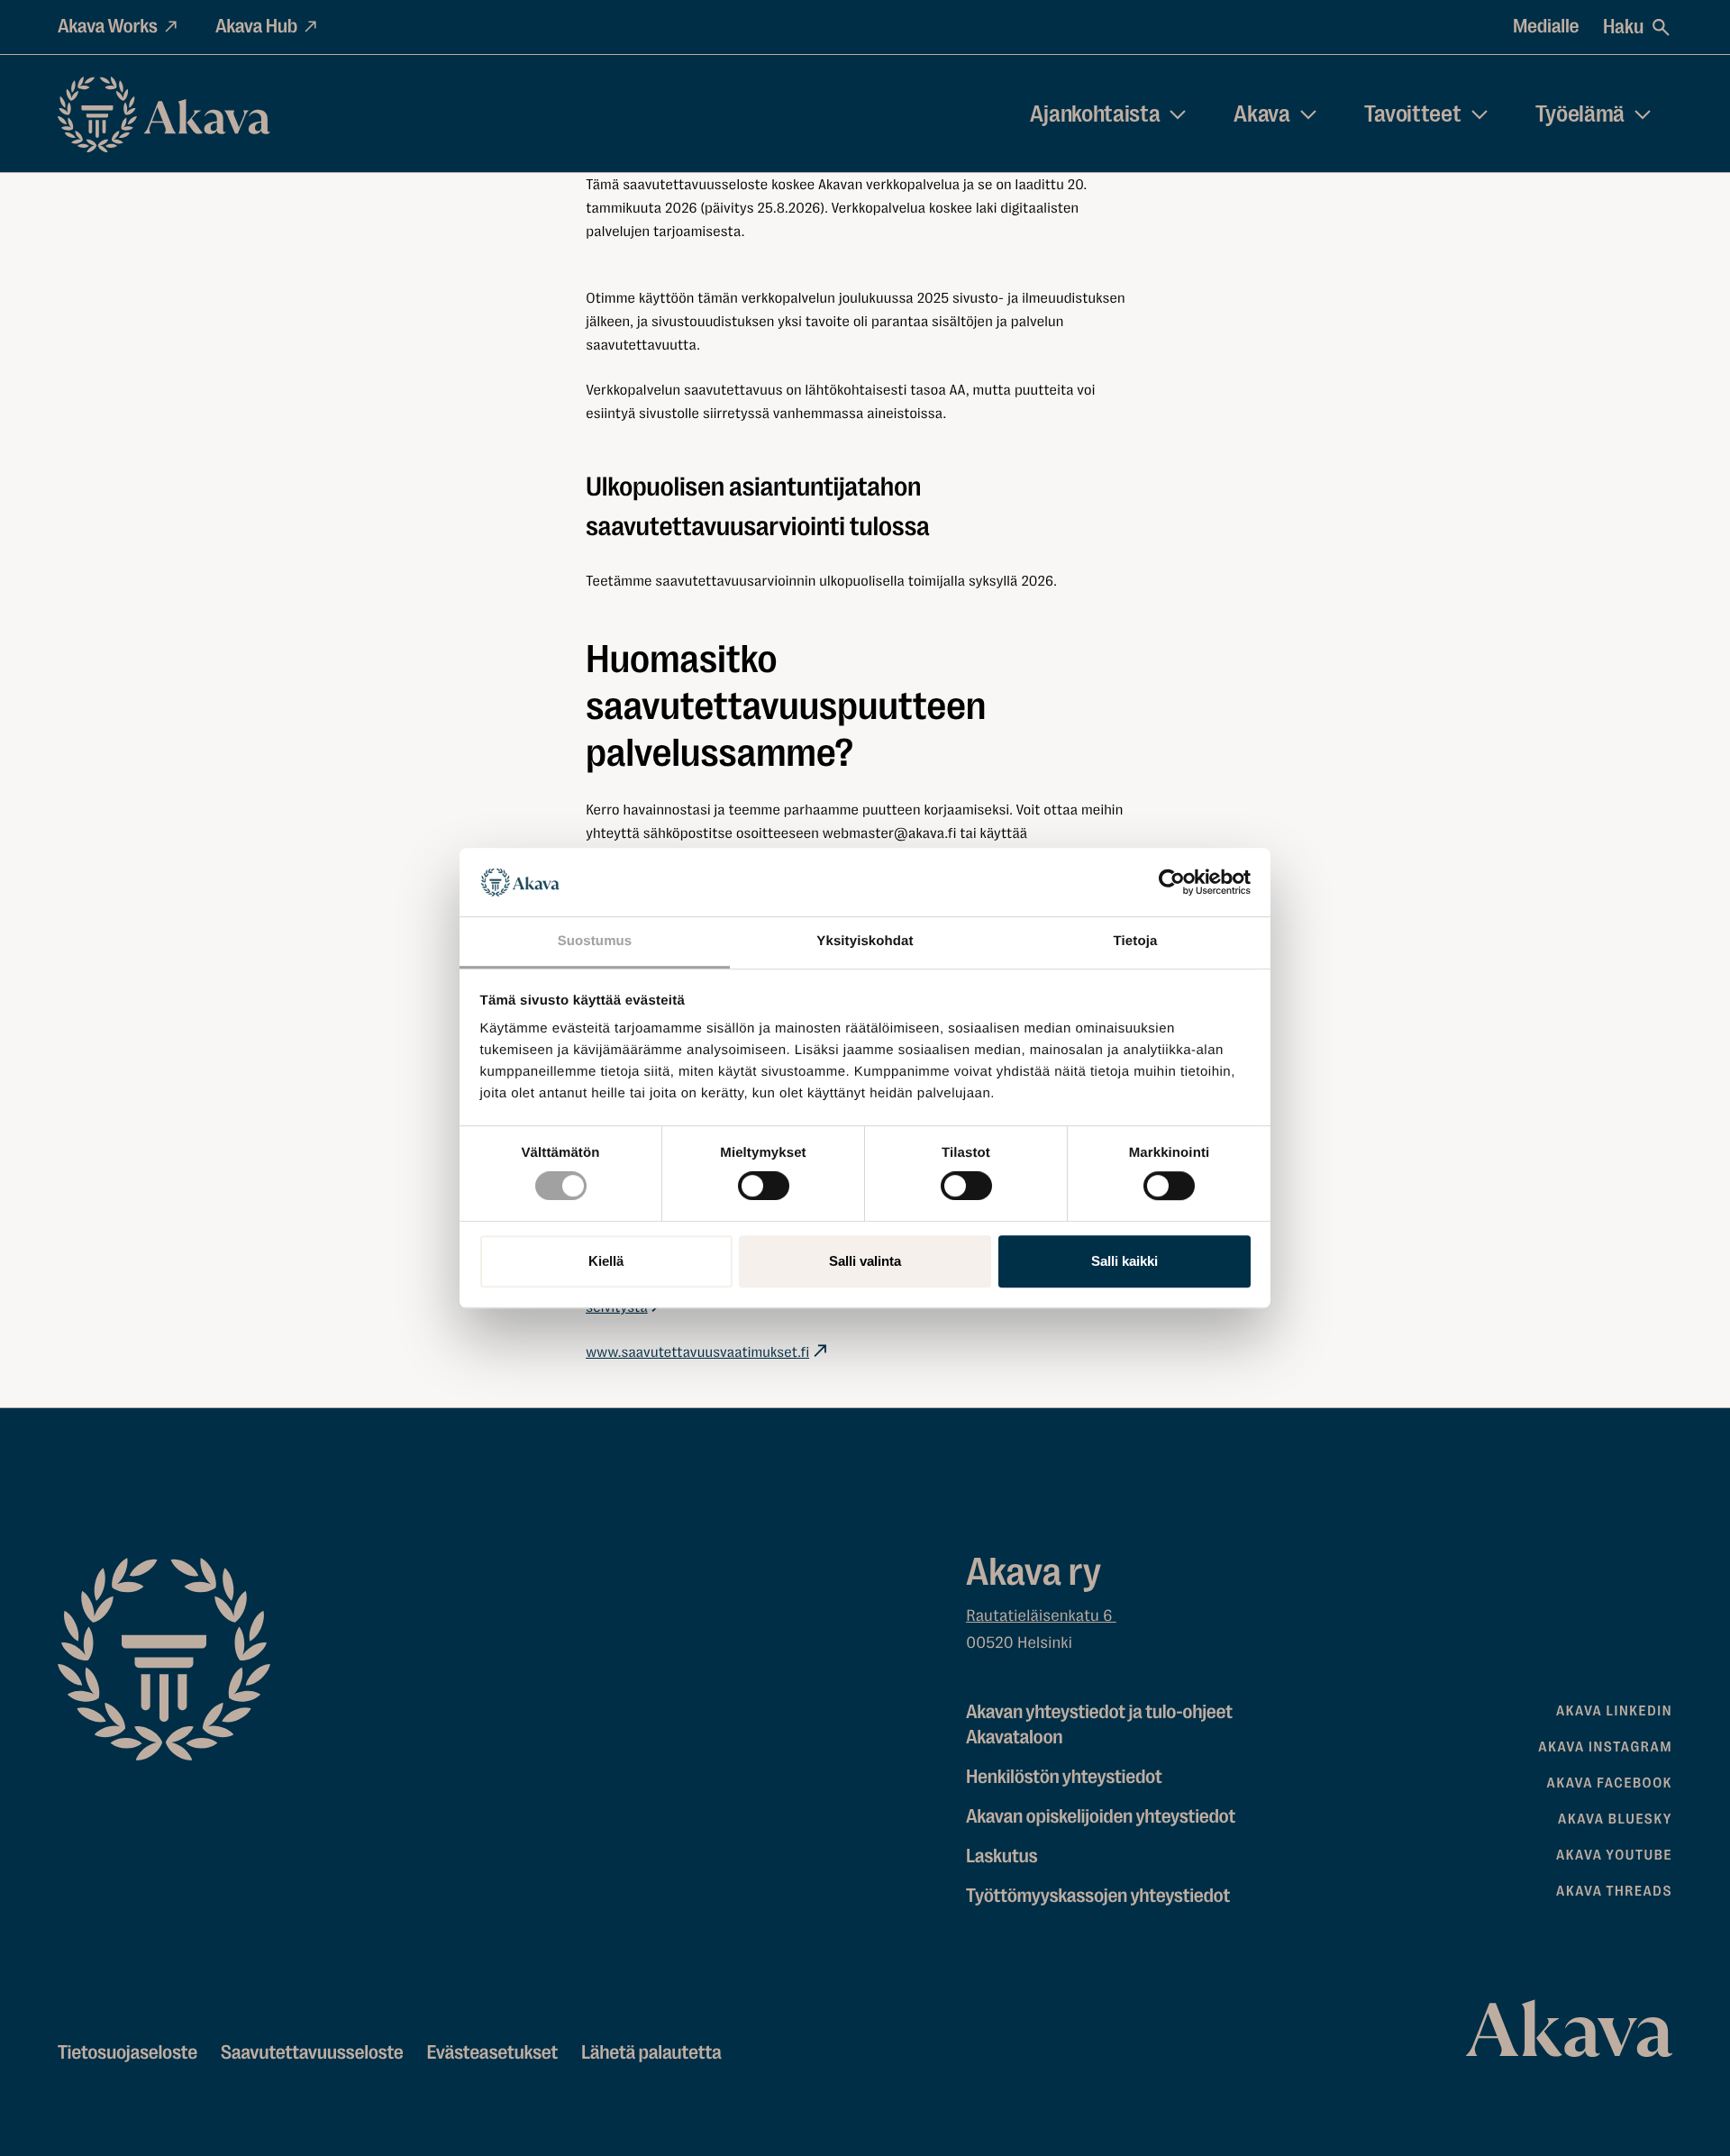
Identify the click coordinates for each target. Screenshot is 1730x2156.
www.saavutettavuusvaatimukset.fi (697, 1352)
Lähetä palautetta (651, 2053)
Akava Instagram (1605, 1747)
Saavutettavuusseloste (312, 2053)
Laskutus (1002, 1856)
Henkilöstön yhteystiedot (1064, 1777)
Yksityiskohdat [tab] (865, 942)
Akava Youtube (1614, 1855)
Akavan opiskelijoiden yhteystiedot (1101, 1817)
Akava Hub (256, 27)
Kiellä (606, 1261)
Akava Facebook (1610, 1783)
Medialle (1546, 27)
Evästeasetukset (492, 2053)
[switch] (764, 1182)
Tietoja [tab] (1136, 942)
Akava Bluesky (1615, 1819)
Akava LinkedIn (1614, 1711)
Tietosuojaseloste (127, 2053)
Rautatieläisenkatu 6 (1041, 1616)
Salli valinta (865, 1261)
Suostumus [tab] (595, 942)
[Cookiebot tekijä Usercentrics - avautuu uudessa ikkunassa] (1172, 882)
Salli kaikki (1124, 1261)
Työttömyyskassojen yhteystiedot (1098, 1896)
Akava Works (108, 27)
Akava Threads (1614, 1891)
